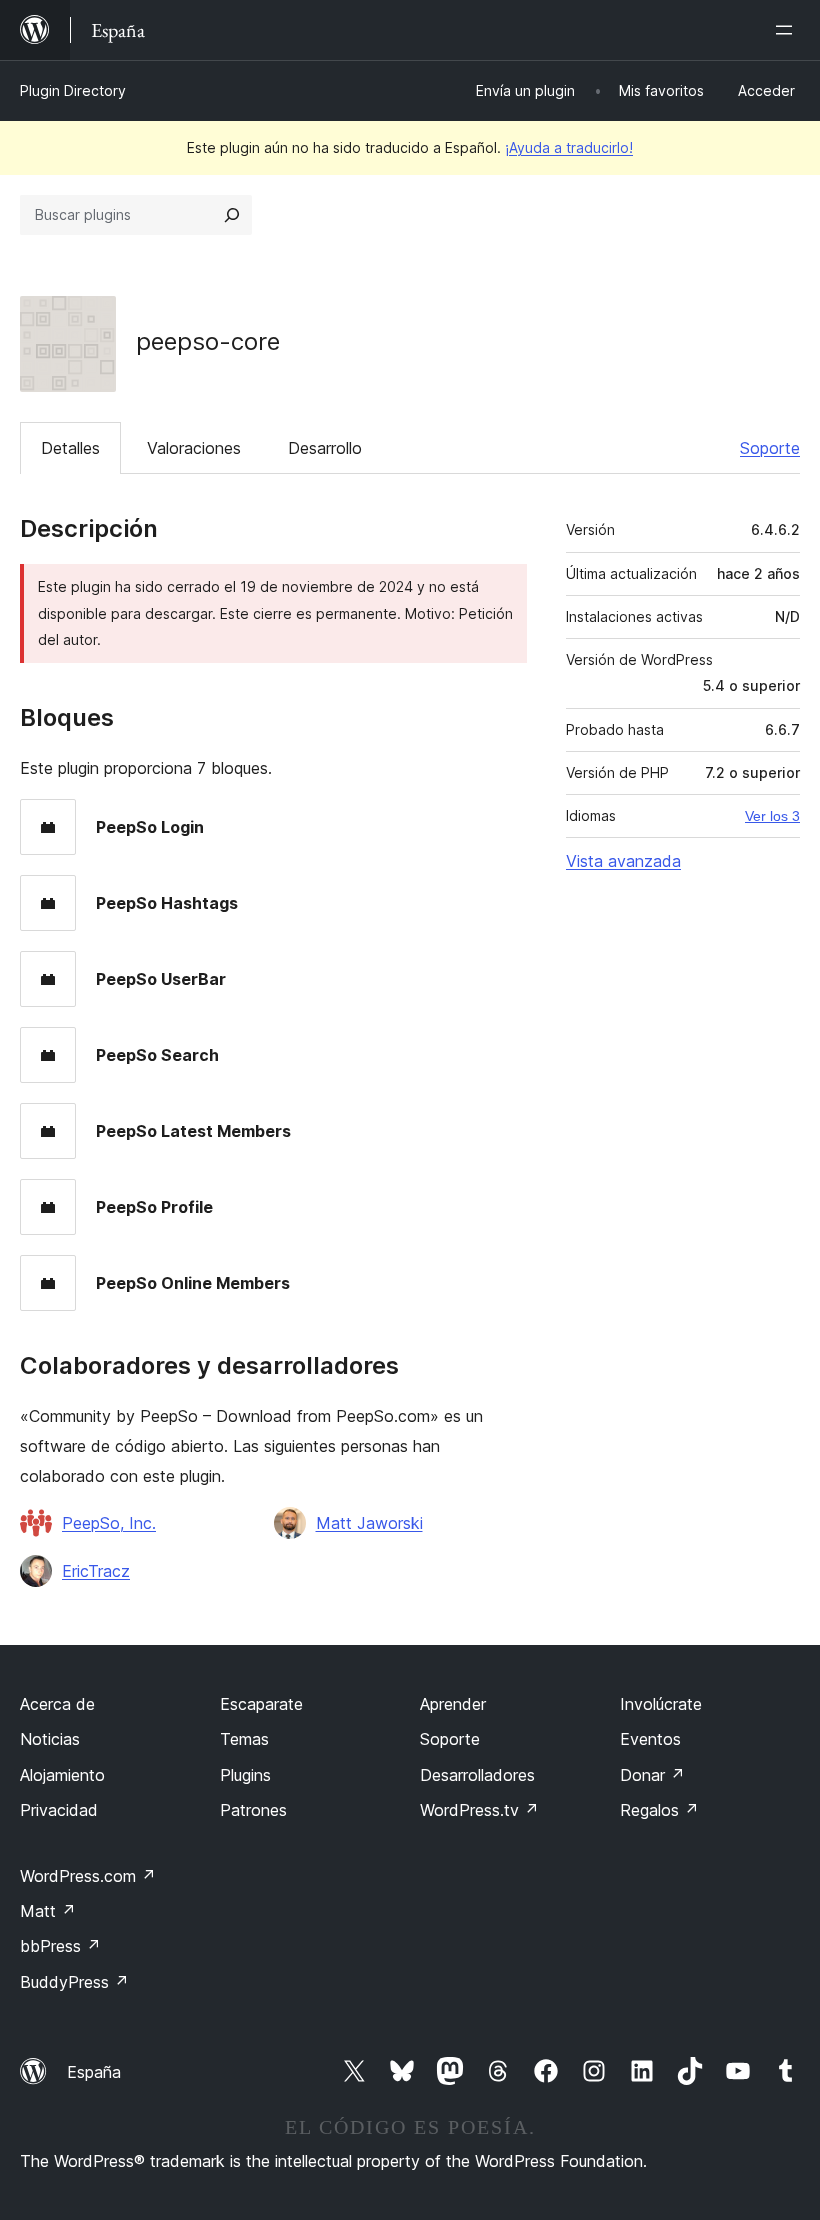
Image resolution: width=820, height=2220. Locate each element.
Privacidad (59, 1810)
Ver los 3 (772, 816)
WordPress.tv (479, 1810)
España (94, 2072)
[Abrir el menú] (788, 30)
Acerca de (57, 1704)
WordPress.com (88, 1876)
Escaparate (261, 1704)
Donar (652, 1775)
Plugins (245, 1775)
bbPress (60, 1946)
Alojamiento (62, 1775)
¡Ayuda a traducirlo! (569, 147)
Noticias (50, 1739)
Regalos (659, 1810)
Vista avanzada (623, 861)
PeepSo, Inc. (109, 1523)
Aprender (453, 1704)
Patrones (253, 1810)
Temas (244, 1739)
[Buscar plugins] (232, 215)
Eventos (650, 1739)
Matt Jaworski (369, 1523)
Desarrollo (325, 448)
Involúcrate (661, 1704)
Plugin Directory (73, 90)
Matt (48, 1911)
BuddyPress (74, 1982)
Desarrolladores (477, 1775)
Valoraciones (194, 448)
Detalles (70, 448)
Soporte (770, 448)
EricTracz (96, 1571)
